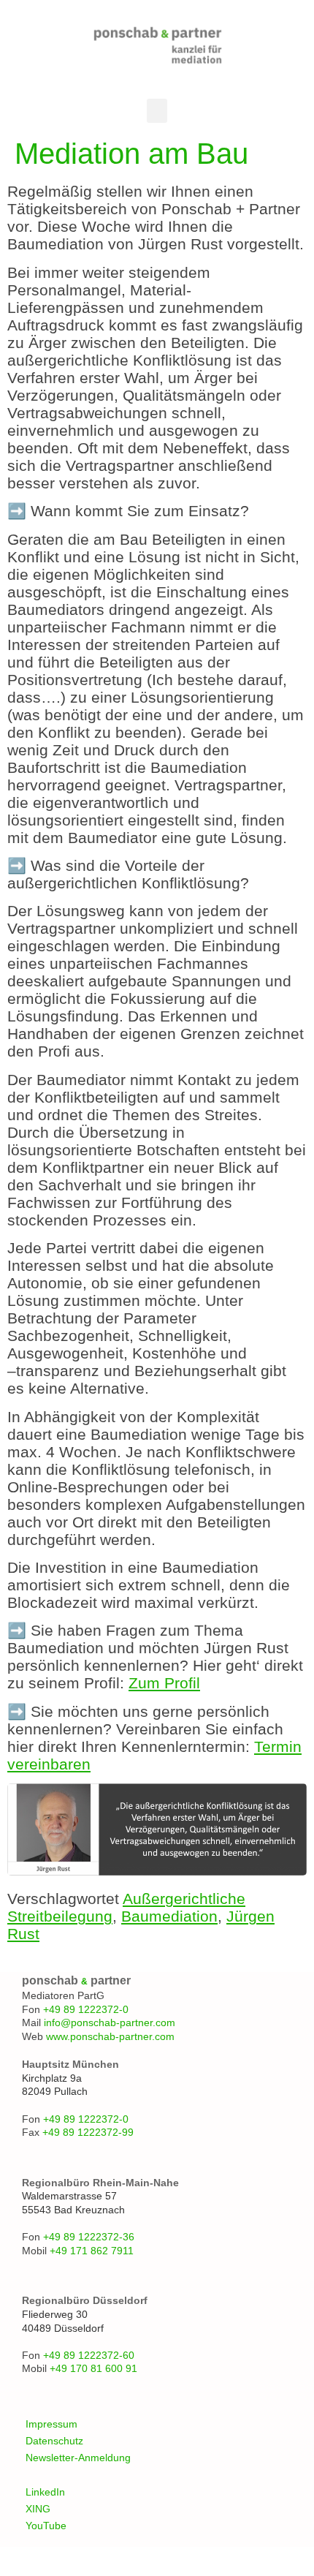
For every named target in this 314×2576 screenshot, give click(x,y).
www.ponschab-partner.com (110, 2036)
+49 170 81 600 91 (93, 2368)
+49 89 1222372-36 (89, 2237)
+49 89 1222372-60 (89, 2355)
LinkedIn (45, 2492)
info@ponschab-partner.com (110, 2022)
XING (38, 2509)
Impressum (51, 2424)
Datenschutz (54, 2441)
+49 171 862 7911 (92, 2251)
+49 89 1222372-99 (88, 2132)
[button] (157, 111)
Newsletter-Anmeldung (78, 2458)
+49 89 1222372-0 (86, 2009)
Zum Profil (164, 1683)
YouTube (46, 2526)
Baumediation (169, 1916)
